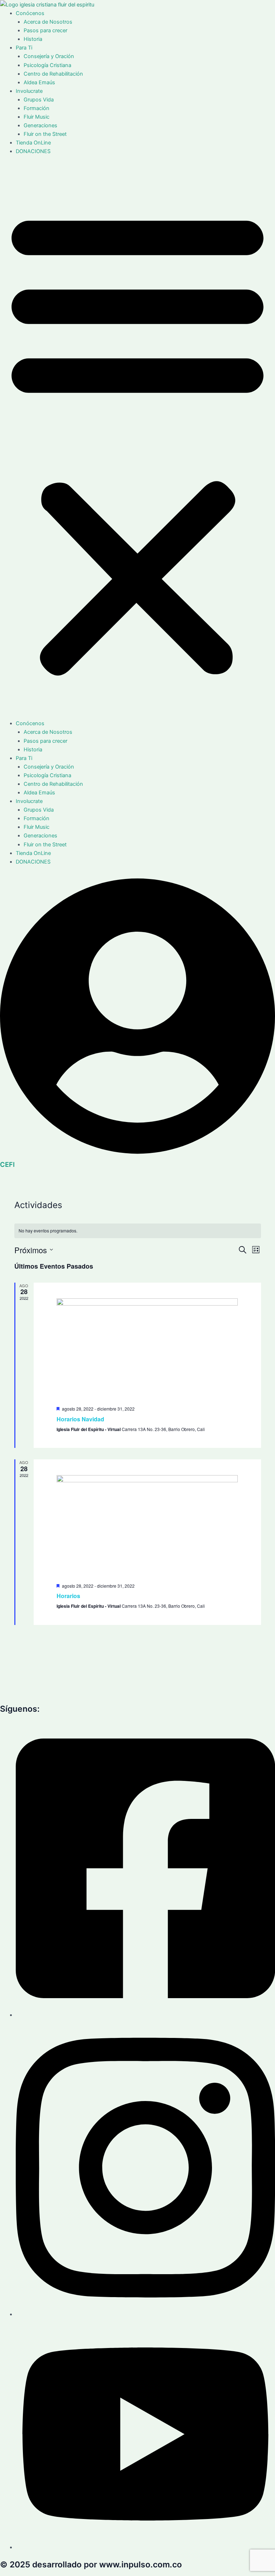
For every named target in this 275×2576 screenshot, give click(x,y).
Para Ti (24, 48)
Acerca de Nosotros (48, 22)
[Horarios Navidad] (147, 1349)
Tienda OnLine (33, 143)
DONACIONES (33, 151)
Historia (33, 39)
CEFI (7, 1164)
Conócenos (30, 13)
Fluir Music (37, 117)
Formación (37, 108)
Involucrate (29, 91)
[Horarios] (147, 1526)
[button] (137, 441)
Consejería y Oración (49, 56)
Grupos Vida (39, 100)
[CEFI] (137, 1156)
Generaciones (40, 125)
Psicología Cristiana (47, 65)
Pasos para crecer (45, 30)
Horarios (68, 1596)
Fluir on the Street (45, 134)
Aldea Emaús (39, 82)
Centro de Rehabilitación (53, 74)
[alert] (138, 1231)
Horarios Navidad (80, 1419)
